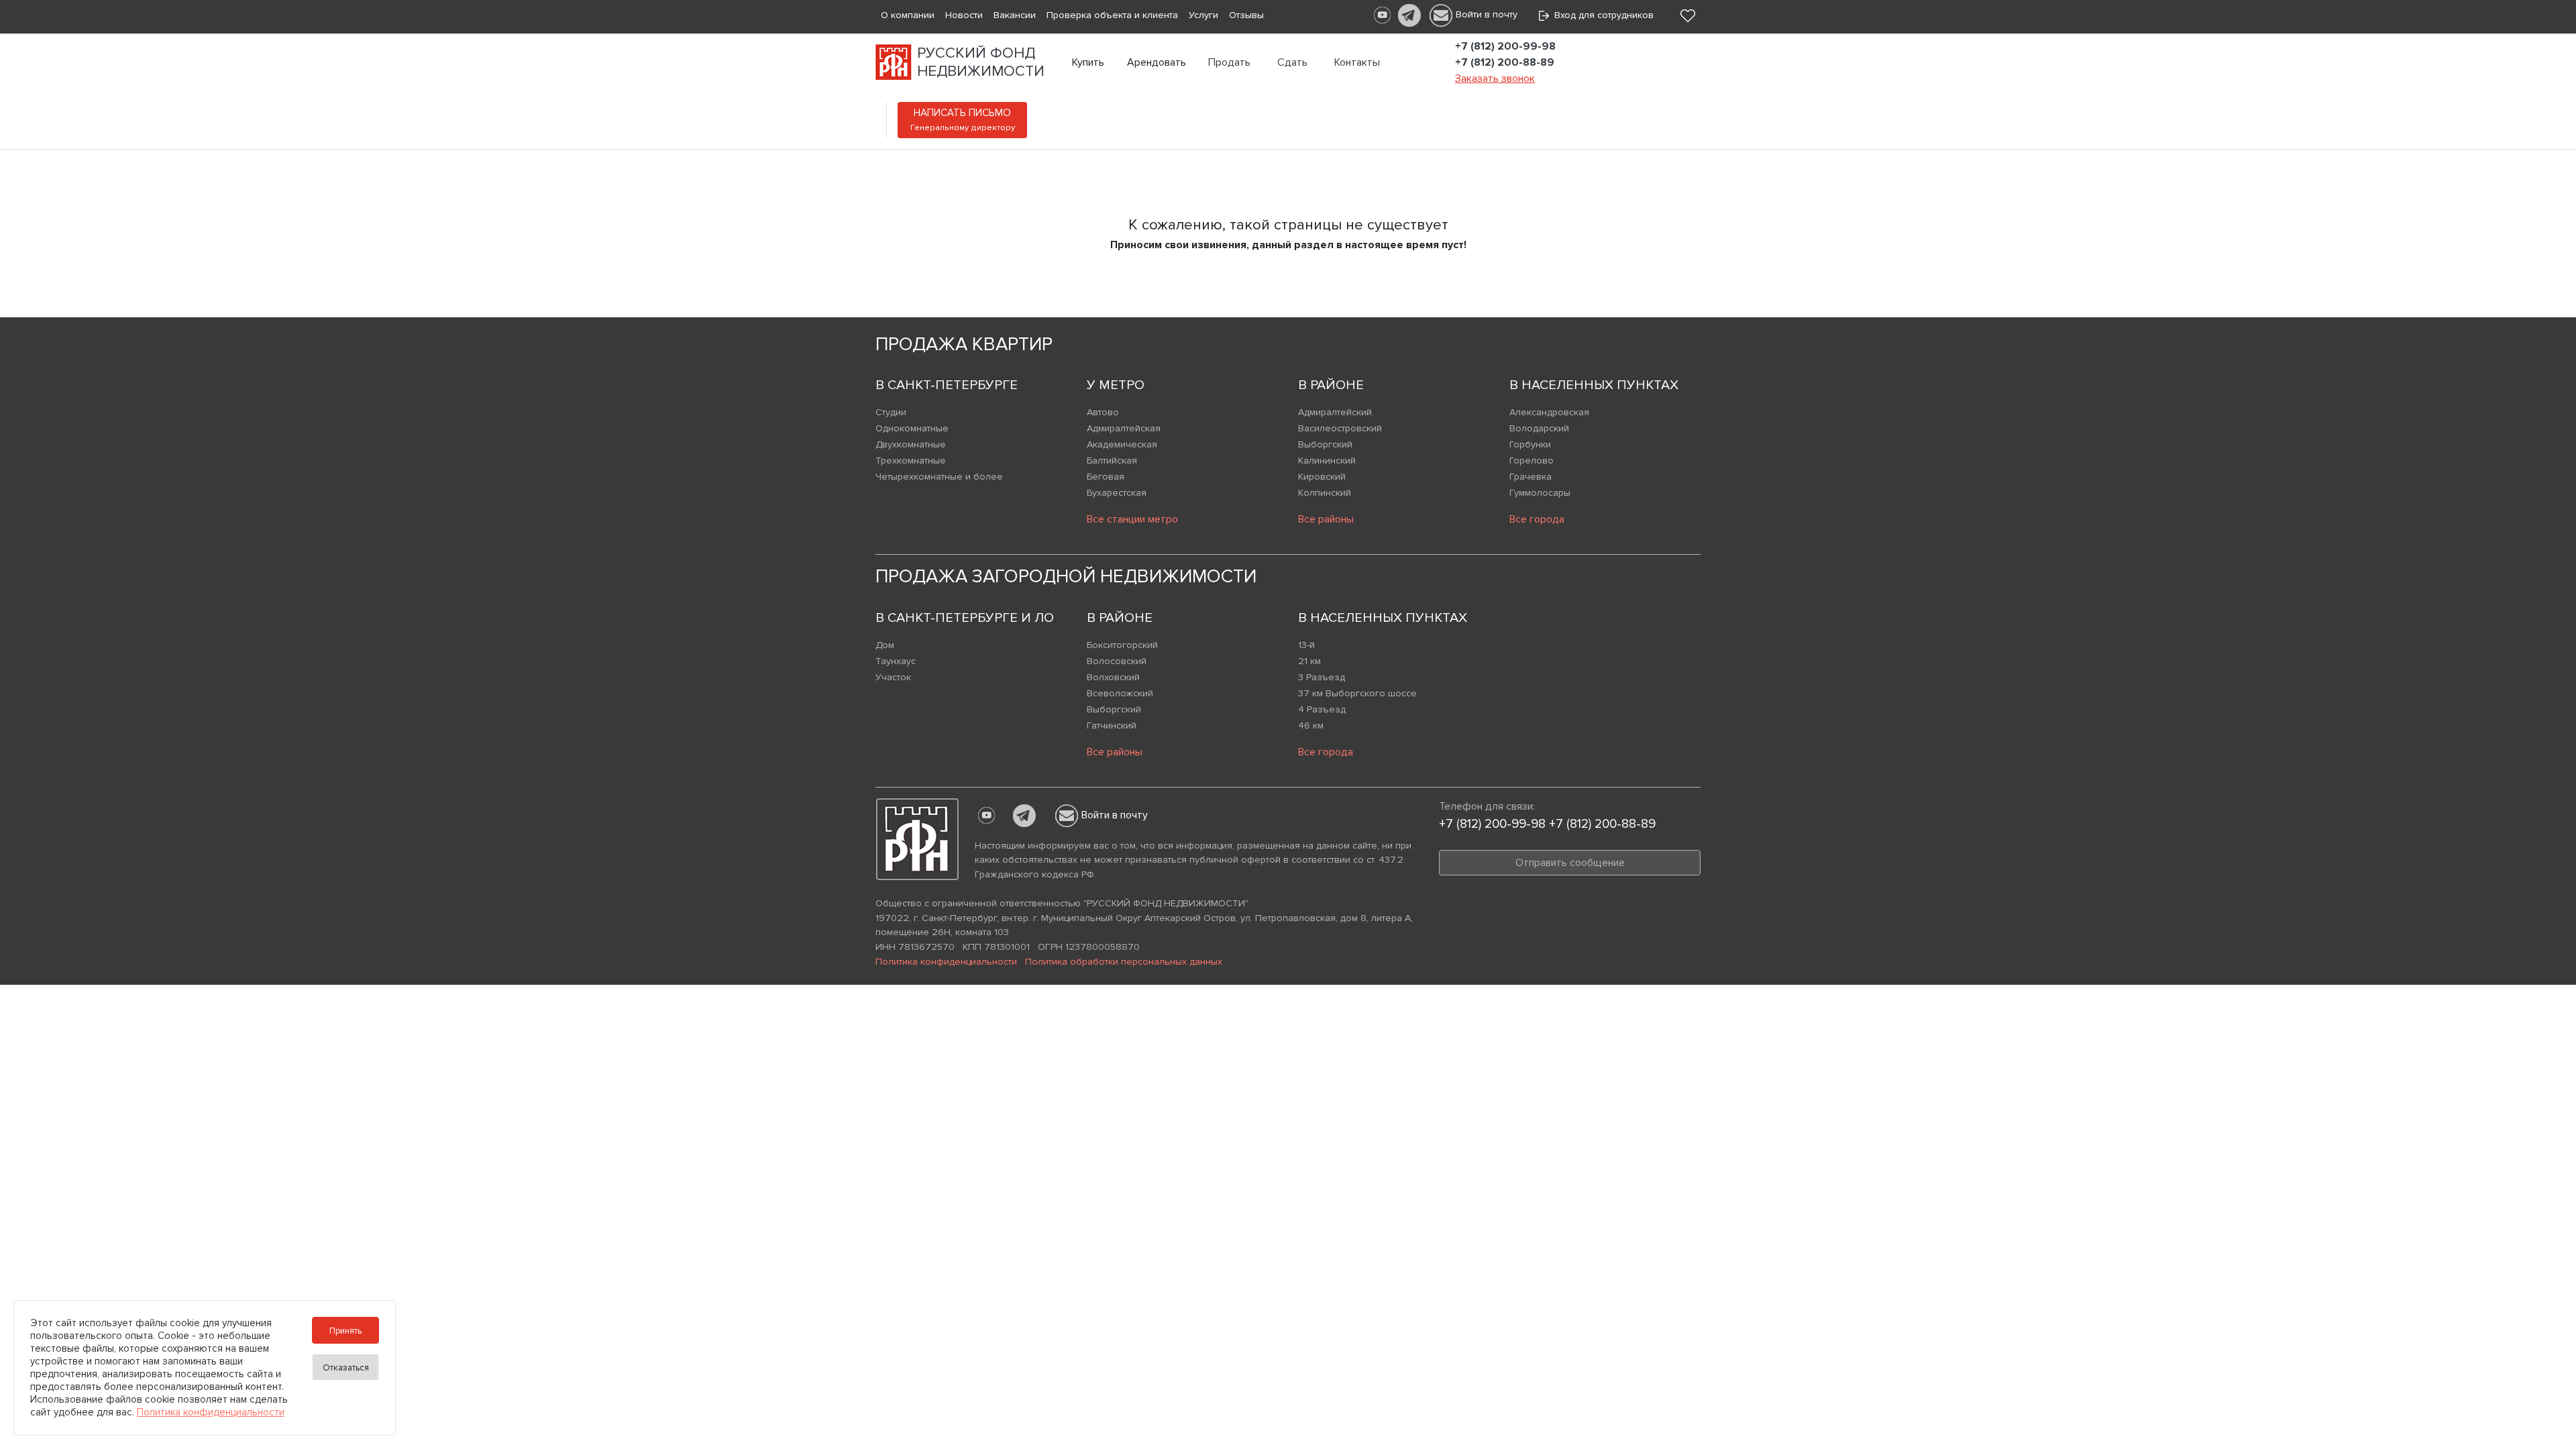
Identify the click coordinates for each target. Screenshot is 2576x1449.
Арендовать (1157, 62)
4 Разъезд (1322, 709)
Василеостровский (1340, 428)
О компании (908, 15)
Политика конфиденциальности (946, 962)
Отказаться (346, 1368)
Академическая (1122, 444)
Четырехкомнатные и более (939, 477)
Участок (893, 677)
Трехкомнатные (911, 461)
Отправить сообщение (1570, 863)
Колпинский (1325, 493)
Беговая (1106, 477)
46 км (1311, 726)
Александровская (1549, 412)
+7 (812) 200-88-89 (1505, 62)
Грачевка (1531, 477)
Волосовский (1117, 661)
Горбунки (1530, 444)
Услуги (1203, 15)
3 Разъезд (1322, 677)
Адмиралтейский (1335, 412)
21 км (1309, 661)
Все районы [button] (1326, 519)
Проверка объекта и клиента (1112, 15)
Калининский (1327, 461)
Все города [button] (1537, 519)
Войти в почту (1487, 14)
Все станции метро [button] (1132, 519)
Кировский (1322, 477)
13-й (1306, 645)
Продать (1229, 62)
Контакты (1357, 62)
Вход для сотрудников (1601, 15)
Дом (885, 645)
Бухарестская (1117, 493)
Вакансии (1015, 15)
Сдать (1292, 62)
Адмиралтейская (1124, 428)
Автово (1103, 412)
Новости (964, 15)
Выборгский (1325, 444)
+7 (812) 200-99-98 (1505, 46)
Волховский (1113, 677)
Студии (891, 412)
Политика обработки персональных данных (1124, 962)
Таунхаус (896, 661)
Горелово (1532, 461)
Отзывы (1246, 15)
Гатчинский (1112, 726)
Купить (1088, 62)
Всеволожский (1120, 693)
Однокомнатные (912, 428)
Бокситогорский (1122, 645)
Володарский (1539, 428)
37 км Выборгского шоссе (1357, 693)
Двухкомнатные (911, 444)
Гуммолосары (1540, 493)
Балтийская (1112, 461)
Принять (345, 1331)
